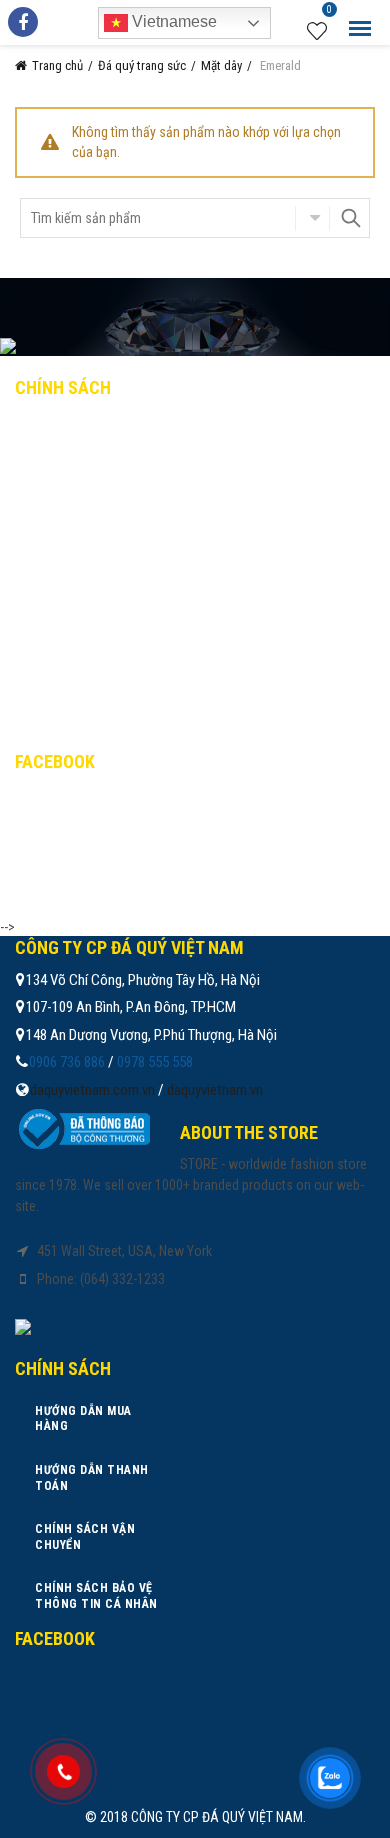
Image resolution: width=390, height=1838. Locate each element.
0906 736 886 (67, 1062)
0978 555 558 (155, 1062)
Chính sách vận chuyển (110, 517)
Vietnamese (172, 21)
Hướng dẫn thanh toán (110, 474)
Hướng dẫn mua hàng (101, 430)
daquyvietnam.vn (215, 1090)
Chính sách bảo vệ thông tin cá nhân (157, 561)
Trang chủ (57, 65)
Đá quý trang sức (142, 65)
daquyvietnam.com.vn (92, 1090)
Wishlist (329, 12)
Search (350, 218)
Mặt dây (221, 65)
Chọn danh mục (312, 218)
